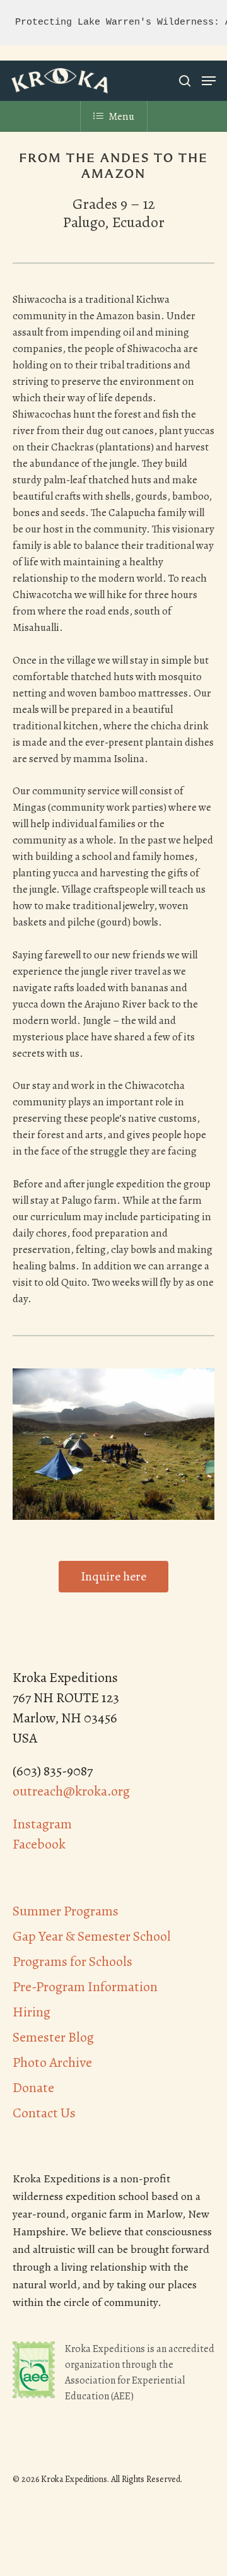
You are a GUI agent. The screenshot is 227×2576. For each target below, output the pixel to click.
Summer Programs (66, 1911)
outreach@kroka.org (71, 1791)
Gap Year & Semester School (92, 1936)
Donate (33, 2088)
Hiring (32, 2012)
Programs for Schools (73, 1961)
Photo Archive (52, 2062)
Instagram (42, 1824)
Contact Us (44, 2113)
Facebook (39, 1844)
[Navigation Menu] (209, 81)
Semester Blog (53, 2037)
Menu (121, 116)
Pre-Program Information (85, 1987)
